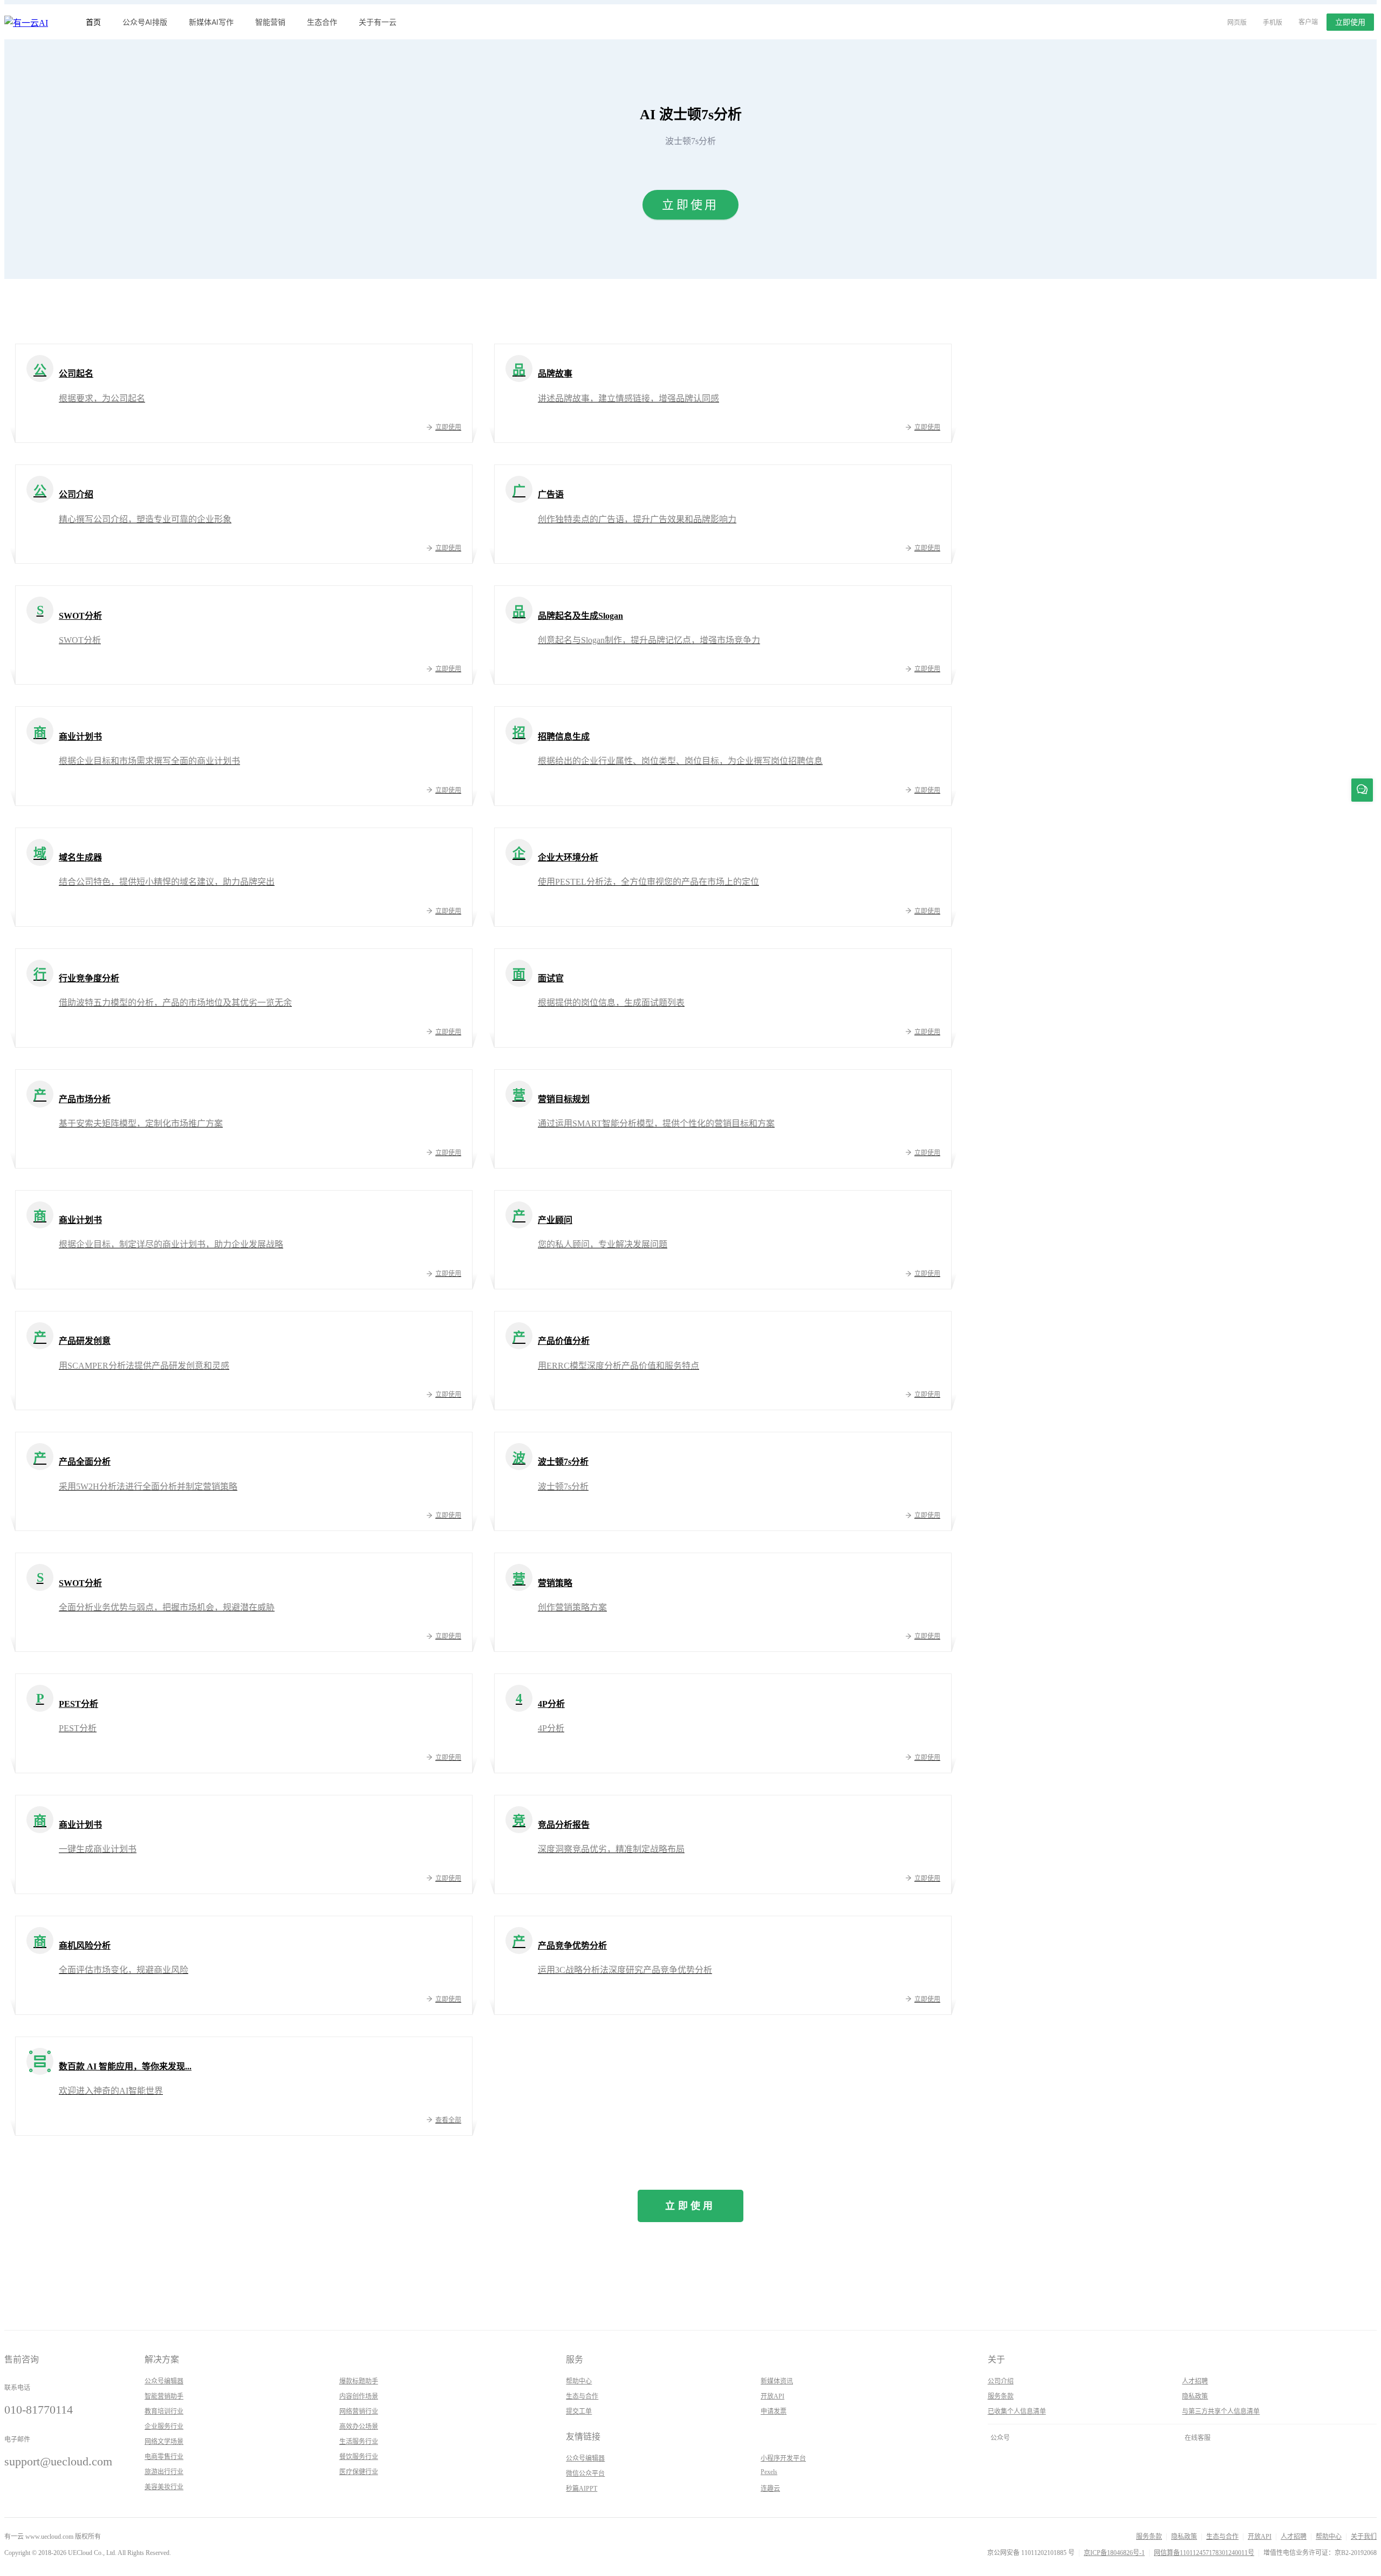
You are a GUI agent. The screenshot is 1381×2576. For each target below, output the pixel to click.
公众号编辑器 (164, 2381)
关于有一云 (378, 22)
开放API (772, 2396)
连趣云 (770, 2489)
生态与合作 (582, 2396)
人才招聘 (1195, 2381)
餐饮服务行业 (359, 2457)
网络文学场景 (164, 2442)
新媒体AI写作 (211, 22)
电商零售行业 (164, 2457)
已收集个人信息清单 (1017, 2411)
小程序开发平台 (783, 2458)
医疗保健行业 (359, 2472)
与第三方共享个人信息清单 (1221, 2411)
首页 (93, 22)
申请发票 (774, 2411)
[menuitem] (93, 22)
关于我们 (1364, 2537)
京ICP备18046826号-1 (1114, 2553)
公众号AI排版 (145, 22)
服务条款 (1001, 2396)
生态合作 (322, 22)
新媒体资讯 (777, 2381)
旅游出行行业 (164, 2472)
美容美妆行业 (164, 2487)
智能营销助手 (164, 2396)
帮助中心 (579, 2381)
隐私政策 (1195, 2396)
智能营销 (270, 22)
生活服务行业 (359, 2442)
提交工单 (579, 2411)
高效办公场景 (359, 2427)
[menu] (641, 22)
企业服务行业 (164, 2427)
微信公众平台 (585, 2473)
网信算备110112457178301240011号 (1204, 2553)
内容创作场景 (359, 2396)
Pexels (769, 2472)
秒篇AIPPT (582, 2489)
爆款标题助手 (359, 2381)
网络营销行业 (359, 2411)
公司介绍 (1001, 2381)
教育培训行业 (164, 2411)
